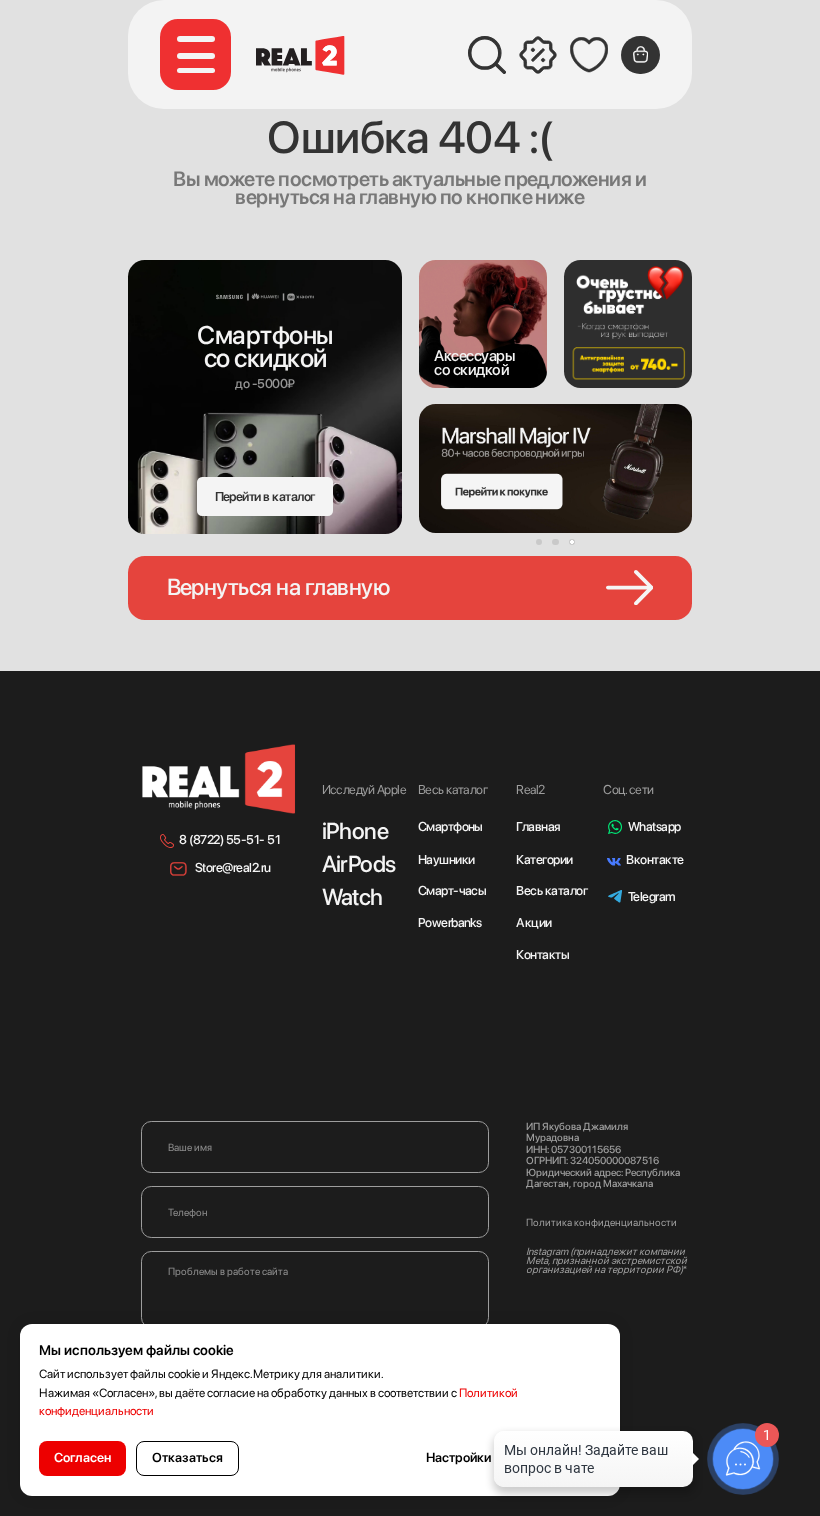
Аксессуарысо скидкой (474, 362)
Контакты (542, 954)
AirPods (359, 864)
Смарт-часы (452, 890)
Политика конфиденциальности (601, 1222)
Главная (538, 826)
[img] (483, 324)
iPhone (355, 831)
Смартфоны (450, 826)
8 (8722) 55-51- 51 (229, 839)
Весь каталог (551, 890)
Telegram (652, 896)
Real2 (530, 789)
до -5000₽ (264, 383)
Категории (544, 859)
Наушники (446, 859)
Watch (352, 897)
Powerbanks (450, 922)
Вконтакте (654, 859)
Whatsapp (654, 826)
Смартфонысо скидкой (264, 346)
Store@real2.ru (233, 867)
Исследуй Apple (364, 789)
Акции (533, 922)
